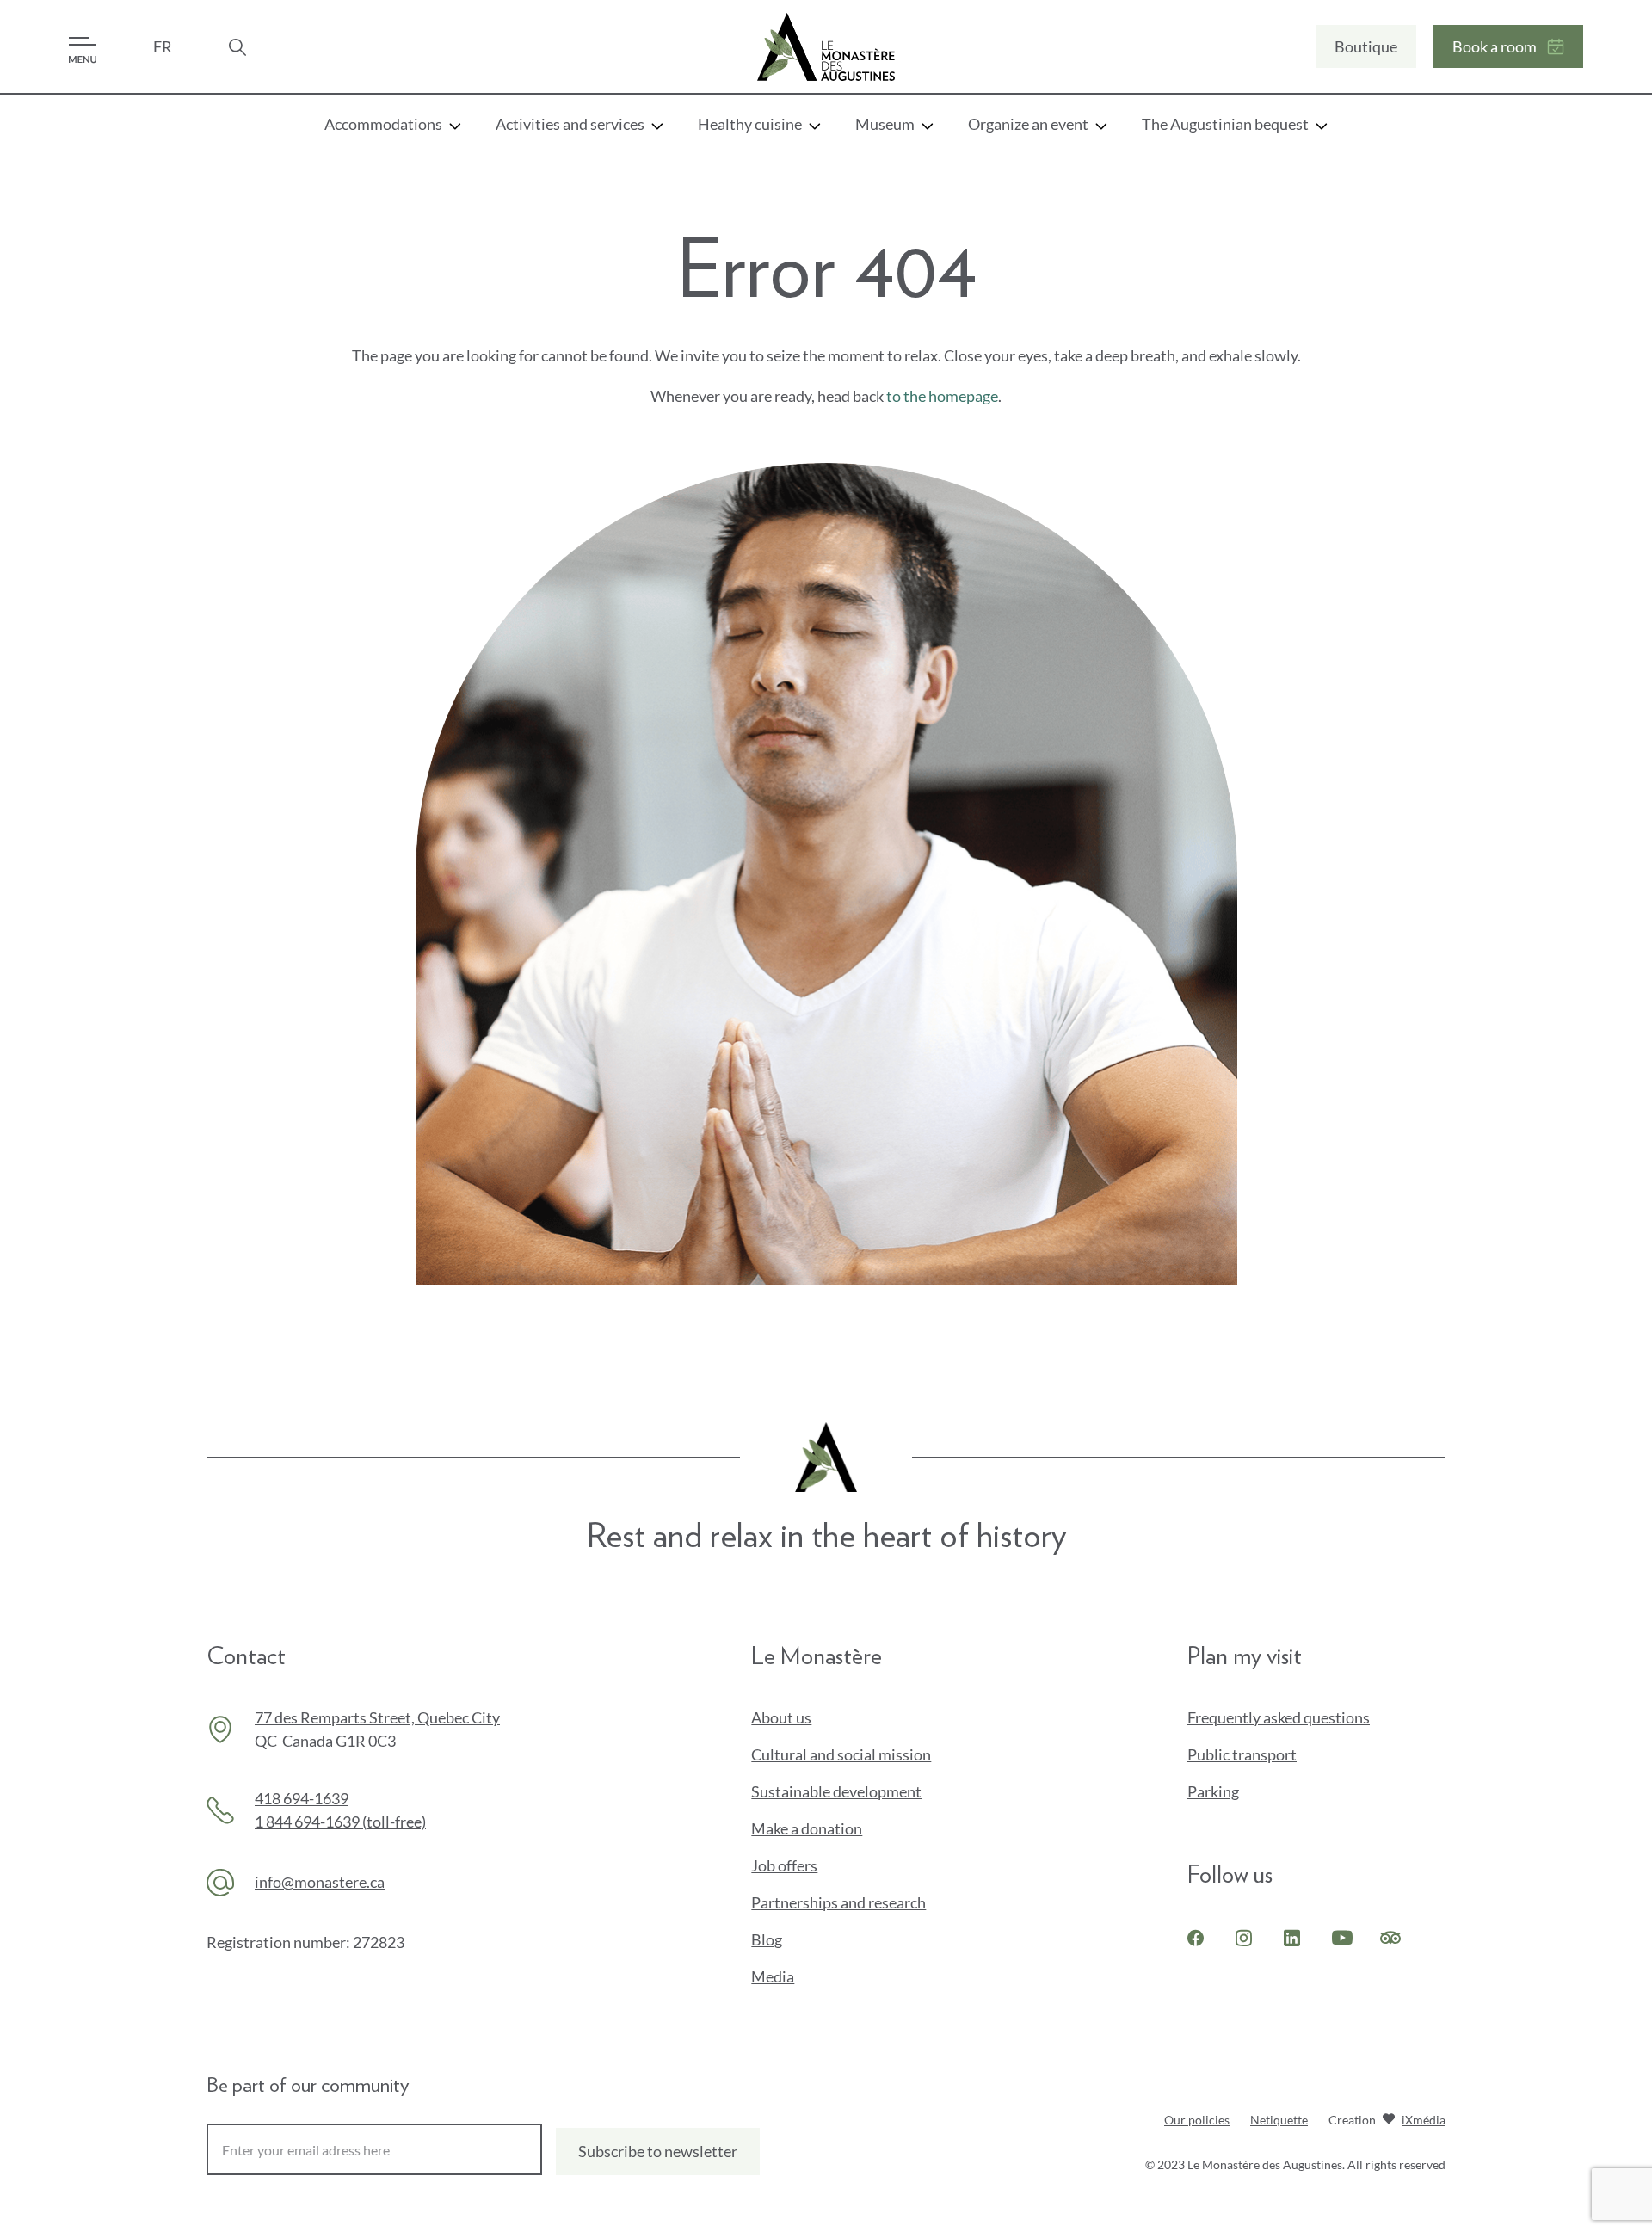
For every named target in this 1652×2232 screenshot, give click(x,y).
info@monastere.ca (320, 1882)
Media (773, 1976)
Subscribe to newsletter (658, 2151)
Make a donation (835, 1829)
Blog (767, 1939)
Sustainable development (836, 1791)
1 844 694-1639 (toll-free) (340, 1822)
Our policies (1197, 2120)
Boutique (1366, 46)
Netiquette (1279, 2120)
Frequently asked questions (1279, 1717)
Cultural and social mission (841, 1754)
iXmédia (1424, 2121)
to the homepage (942, 396)
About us (781, 1717)
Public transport (1242, 1754)
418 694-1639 (302, 1798)
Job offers (784, 1865)
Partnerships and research (838, 1902)
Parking (1213, 1791)
